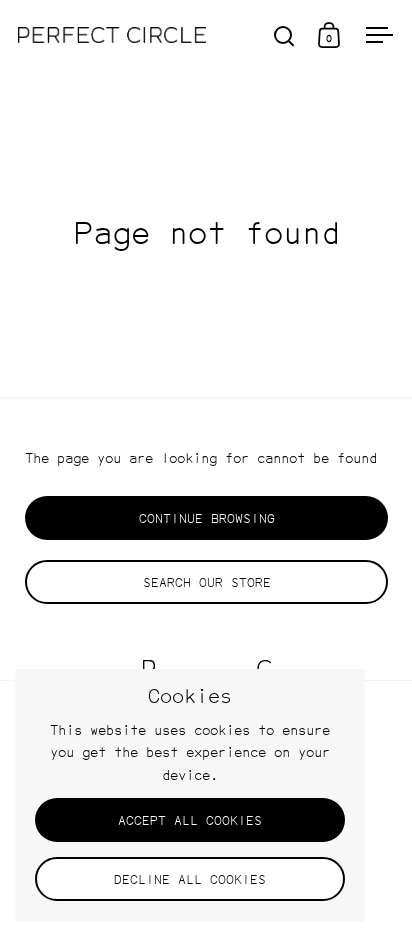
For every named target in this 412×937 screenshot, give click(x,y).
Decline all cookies (190, 879)
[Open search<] (284, 35)
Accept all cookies (190, 820)
